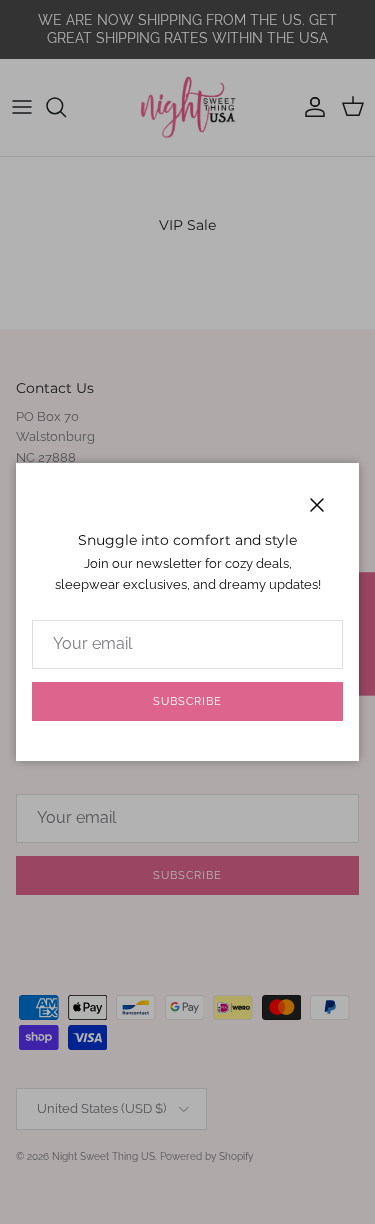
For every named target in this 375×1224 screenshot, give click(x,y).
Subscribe (187, 701)
